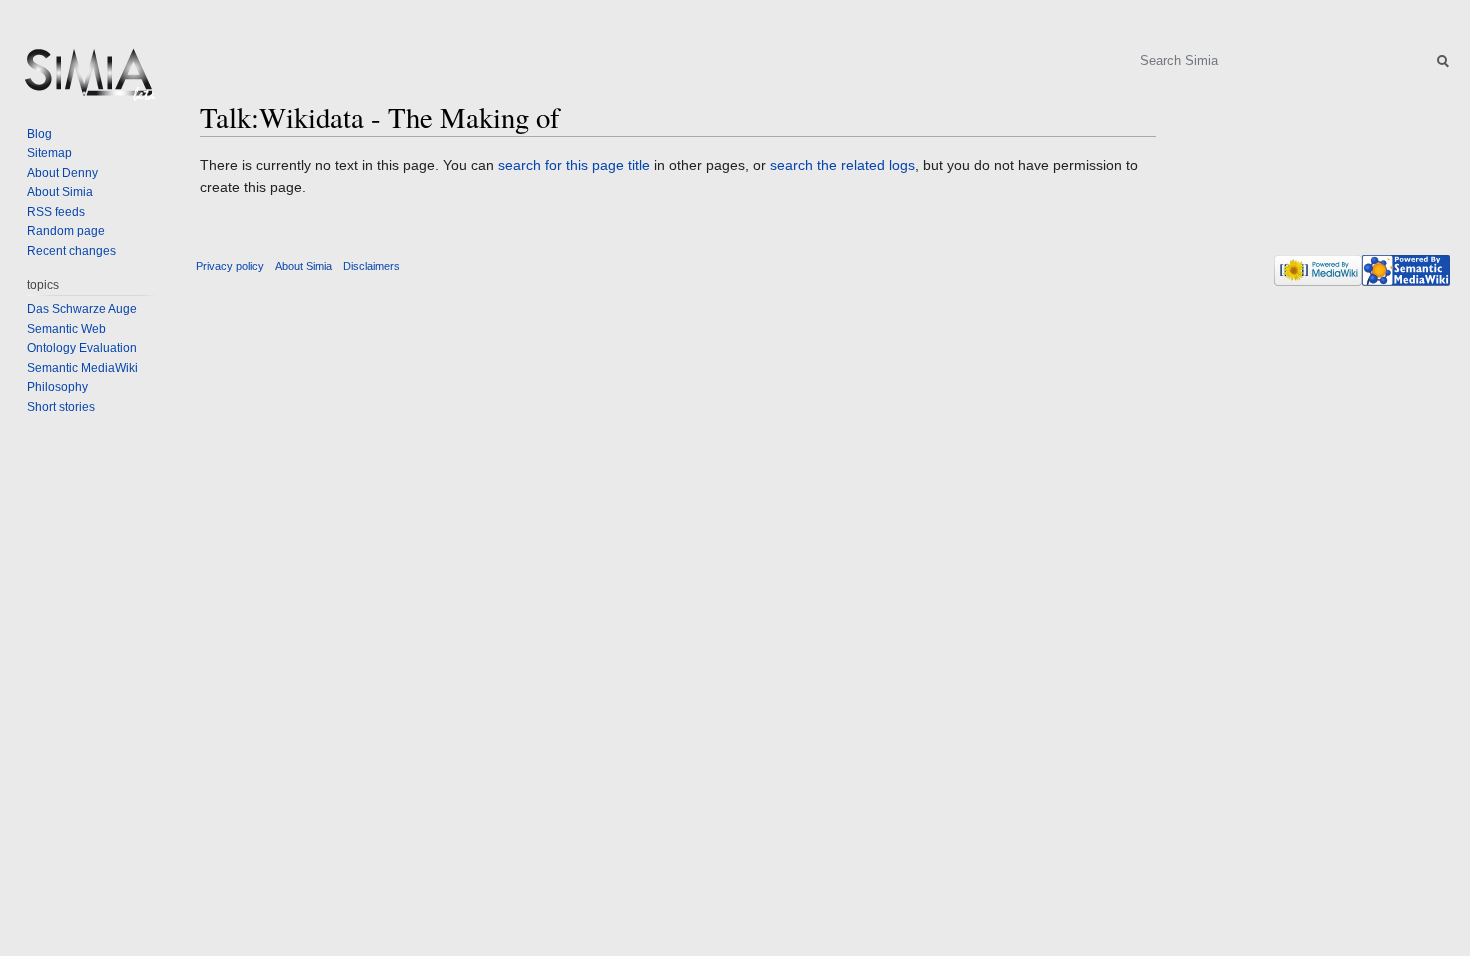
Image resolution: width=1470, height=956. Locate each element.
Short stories (61, 407)
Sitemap (49, 153)
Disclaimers (371, 266)
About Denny (62, 173)
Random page (66, 231)
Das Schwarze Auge (82, 309)
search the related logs (842, 165)
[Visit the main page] (88, 80)
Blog (39, 134)
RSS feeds (56, 212)
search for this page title (574, 165)
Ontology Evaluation (82, 348)
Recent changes (71, 251)
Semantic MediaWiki (82, 368)
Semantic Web (66, 329)
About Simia (60, 192)
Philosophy (57, 387)
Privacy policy (230, 266)
